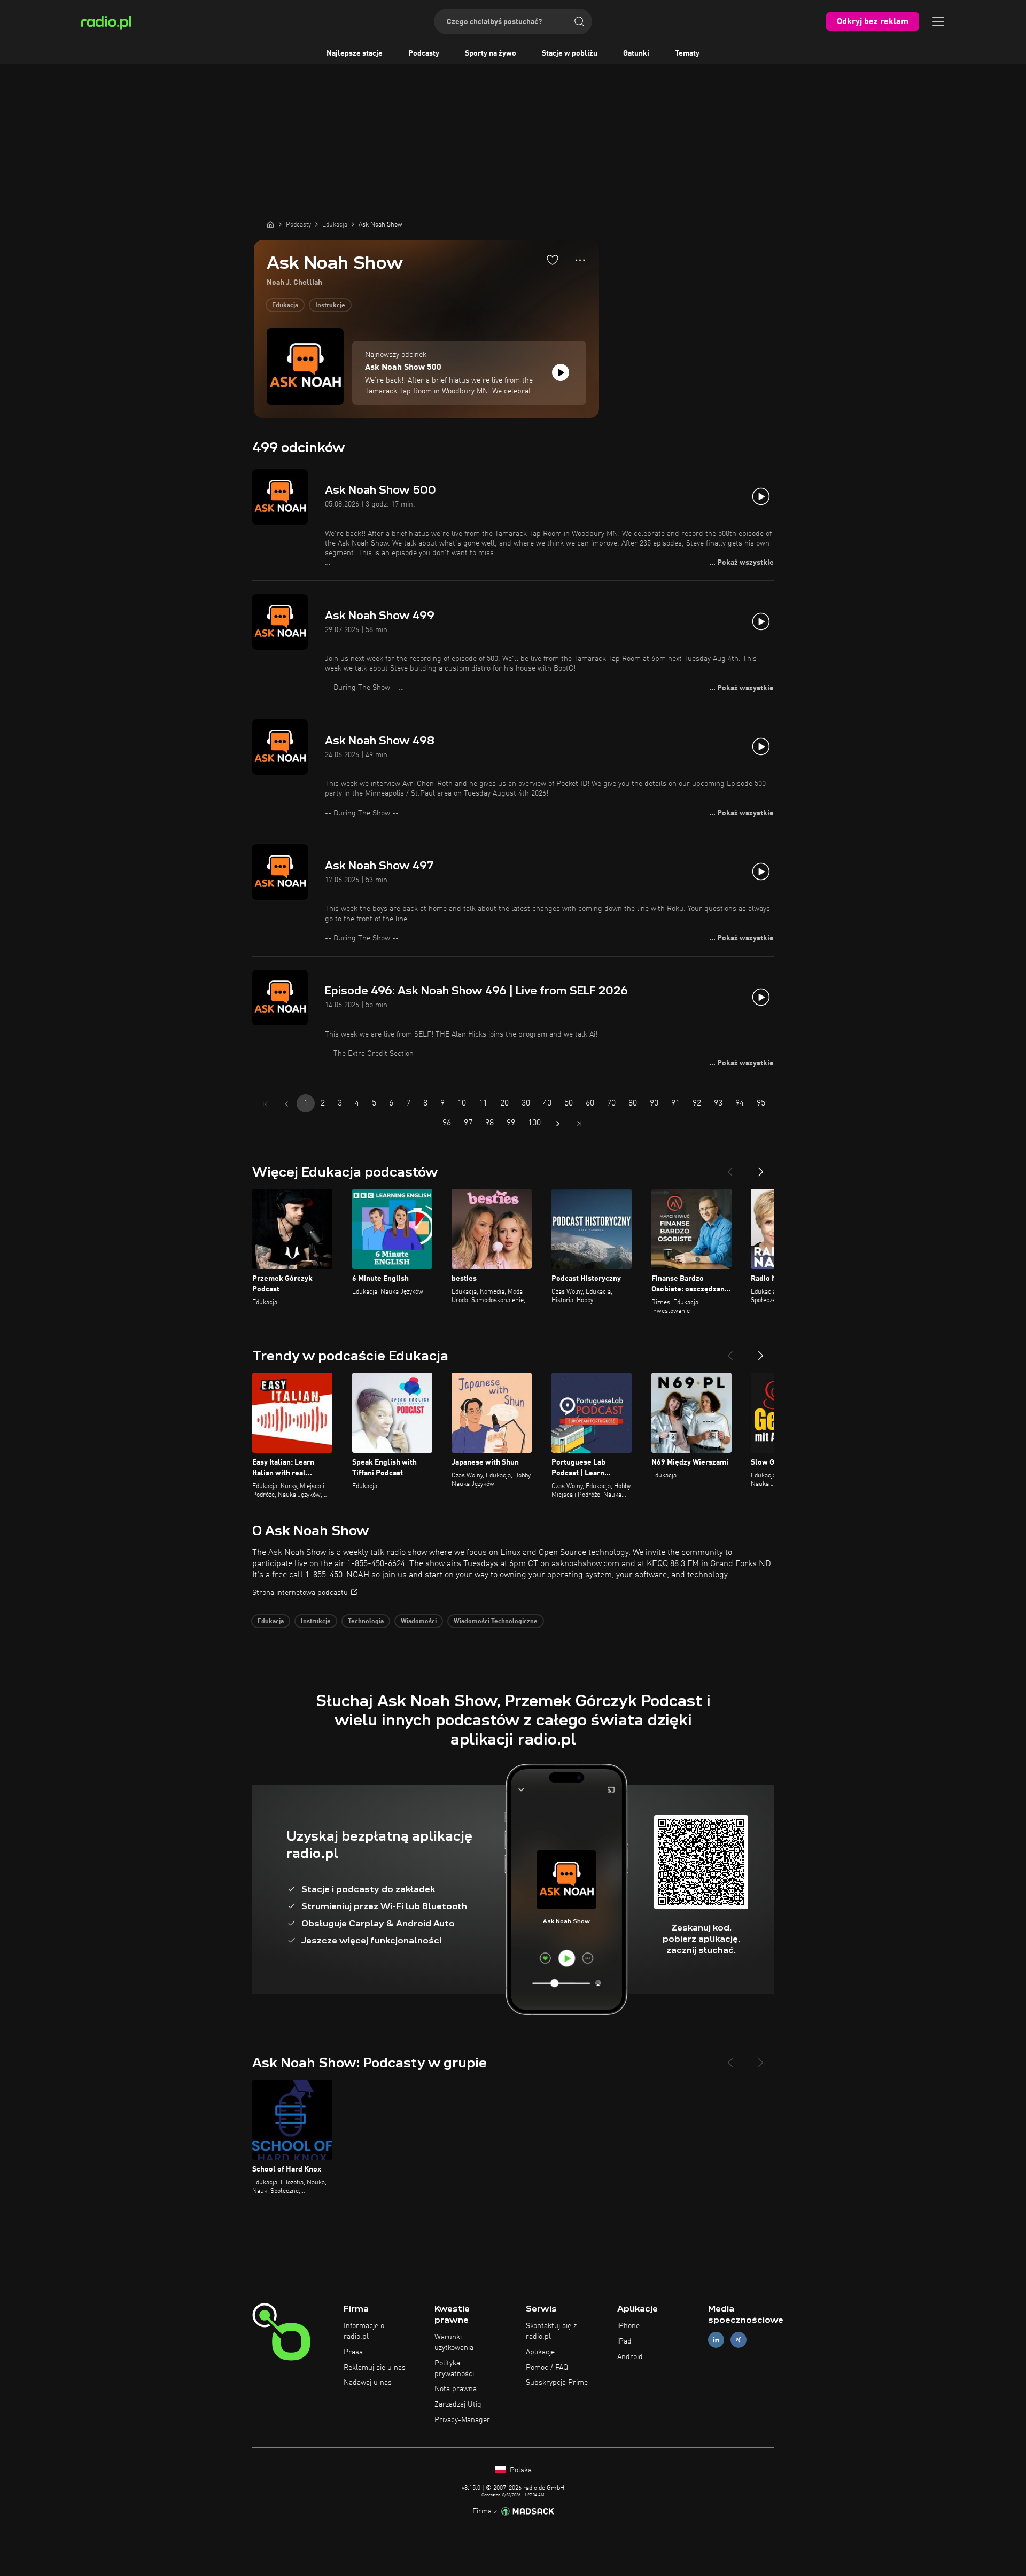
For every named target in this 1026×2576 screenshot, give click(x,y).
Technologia (366, 1622)
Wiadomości (419, 1622)
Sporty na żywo (491, 53)
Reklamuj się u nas (375, 2368)
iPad (624, 2341)
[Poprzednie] (730, 1168)
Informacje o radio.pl (364, 2331)
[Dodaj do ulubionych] (553, 260)
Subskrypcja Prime (557, 2383)
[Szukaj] (579, 21)
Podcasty (424, 53)
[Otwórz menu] (938, 21)
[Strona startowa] (270, 224)
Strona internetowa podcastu (300, 1593)
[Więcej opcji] (580, 260)
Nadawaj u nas (368, 2383)
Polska (520, 2470)
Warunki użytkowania (454, 2342)
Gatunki (636, 53)
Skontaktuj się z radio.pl (551, 2331)
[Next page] (558, 1124)
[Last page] (579, 1124)
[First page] (265, 1104)
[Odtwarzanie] (561, 372)
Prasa (353, 2352)
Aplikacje (540, 2352)
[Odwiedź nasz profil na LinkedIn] (716, 2340)
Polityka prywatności (454, 2369)
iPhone (628, 2326)
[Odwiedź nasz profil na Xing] (739, 2340)
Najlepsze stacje (355, 53)
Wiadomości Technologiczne (496, 1622)
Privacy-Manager (462, 2420)
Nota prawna (456, 2389)
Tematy (687, 53)
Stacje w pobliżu (570, 53)
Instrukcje (330, 306)
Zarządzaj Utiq (458, 2404)
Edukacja (285, 306)
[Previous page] (286, 1104)
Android (630, 2357)
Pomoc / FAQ (547, 2368)
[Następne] (761, 1168)
